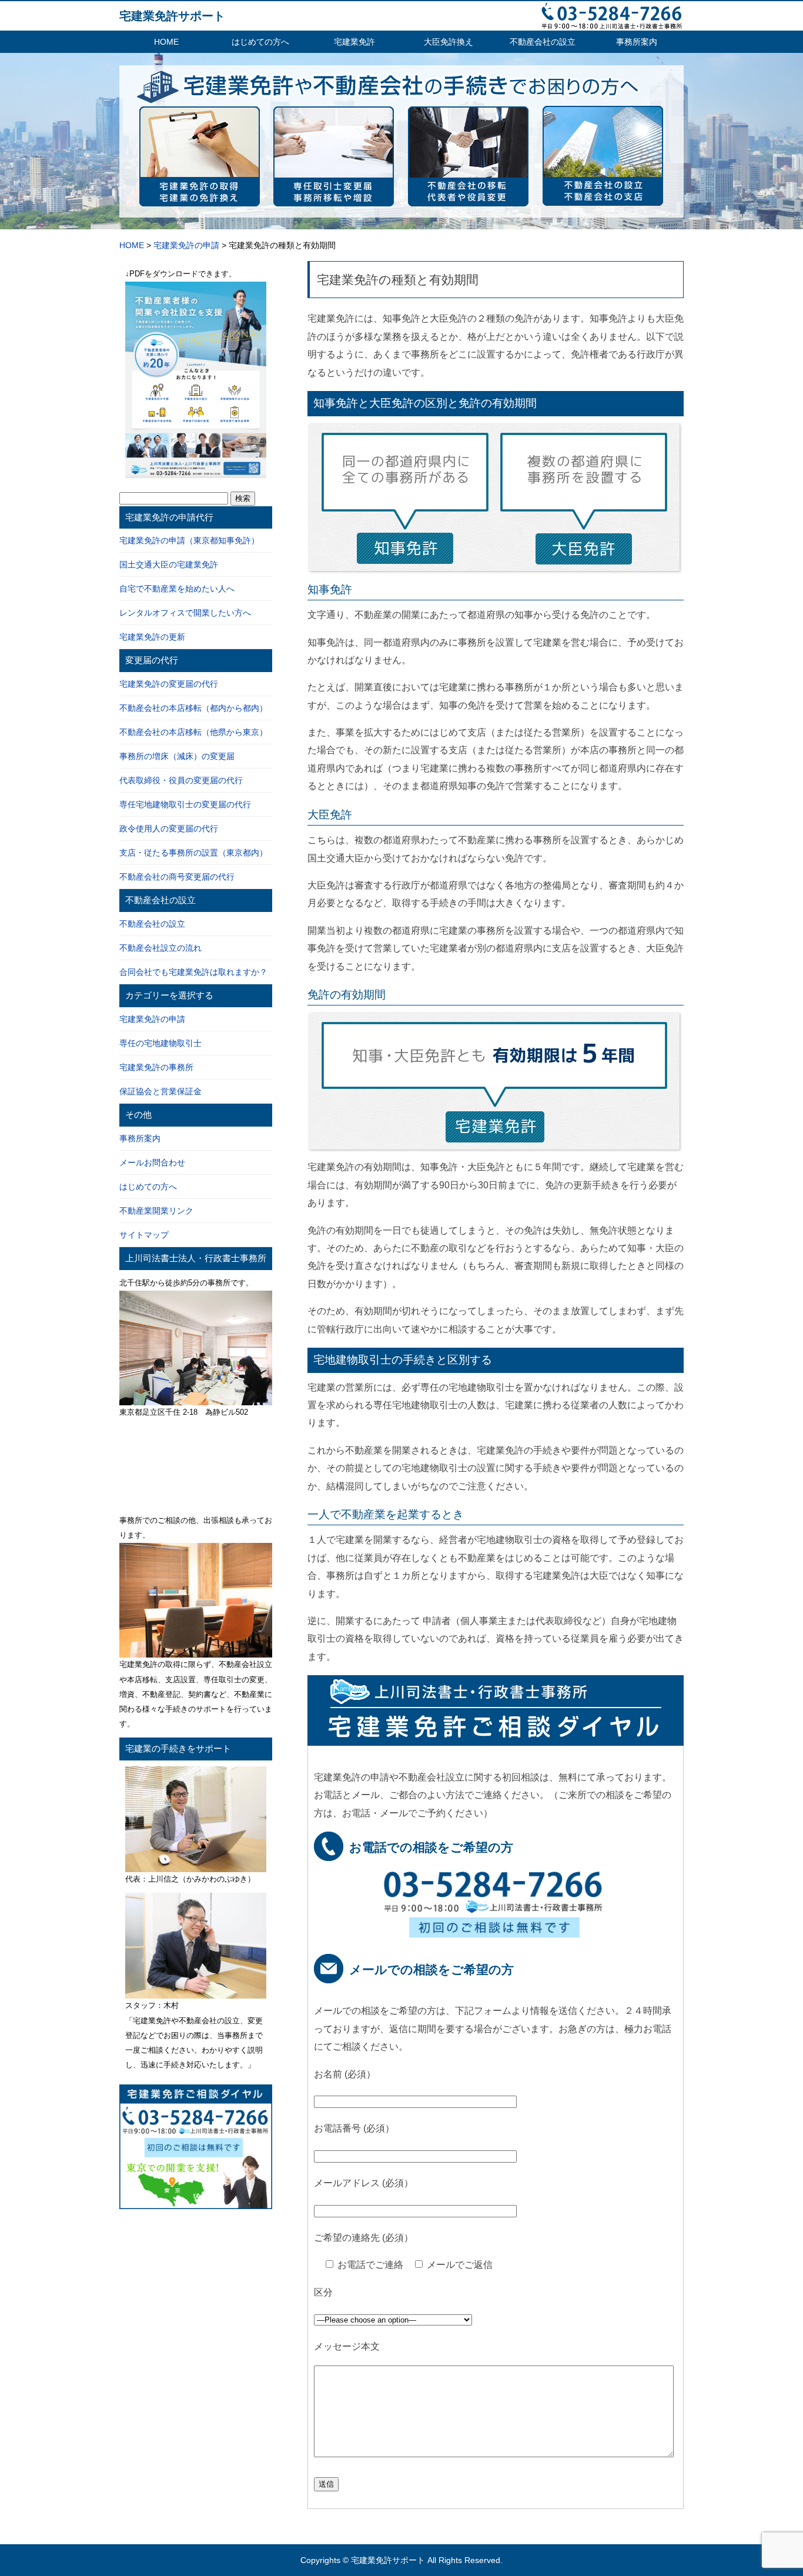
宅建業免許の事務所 (156, 1067)
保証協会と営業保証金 (160, 1091)
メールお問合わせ (152, 1162)
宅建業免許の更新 (152, 637)
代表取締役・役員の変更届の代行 (181, 780)
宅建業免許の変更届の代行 (169, 684)
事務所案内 (637, 42)
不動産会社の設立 (543, 42)
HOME (166, 42)
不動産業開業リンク (156, 1211)
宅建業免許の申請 (152, 1019)
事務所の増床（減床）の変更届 (177, 756)
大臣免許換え (449, 42)
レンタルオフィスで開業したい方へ (185, 613)
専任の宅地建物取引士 (160, 1043)
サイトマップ (144, 1235)
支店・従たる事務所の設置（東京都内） (193, 853)
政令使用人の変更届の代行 (169, 828)
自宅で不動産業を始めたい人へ (177, 589)
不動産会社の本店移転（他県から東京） (193, 732)
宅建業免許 (354, 42)
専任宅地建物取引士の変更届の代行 (185, 804)
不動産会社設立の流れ (160, 948)
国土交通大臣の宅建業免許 (169, 564)
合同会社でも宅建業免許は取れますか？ (193, 972)
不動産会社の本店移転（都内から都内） (193, 708)
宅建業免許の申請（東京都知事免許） (189, 540)
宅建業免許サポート (172, 16)
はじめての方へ (260, 42)
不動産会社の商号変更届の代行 (177, 877)
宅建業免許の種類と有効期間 (398, 280)
